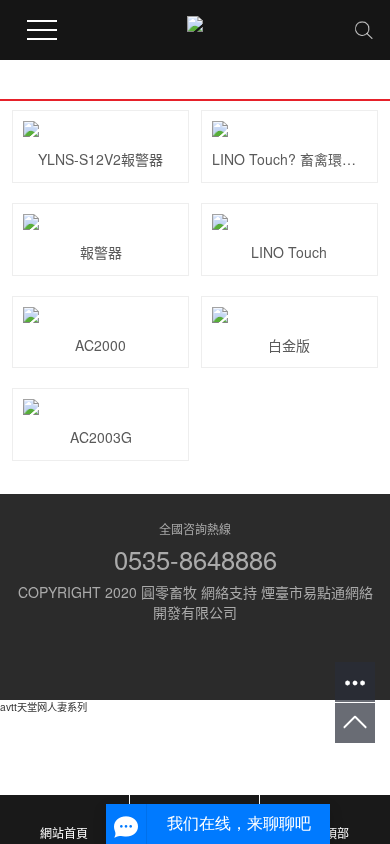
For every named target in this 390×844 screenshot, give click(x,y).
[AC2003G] (100, 407)
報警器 (101, 252)
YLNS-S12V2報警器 (100, 159)
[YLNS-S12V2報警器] (100, 129)
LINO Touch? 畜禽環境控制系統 (289, 159)
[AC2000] (100, 315)
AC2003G (101, 437)
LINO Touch (289, 252)
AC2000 (100, 345)
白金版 (289, 345)
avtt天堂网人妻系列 (43, 706)
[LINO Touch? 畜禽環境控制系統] (289, 129)
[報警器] (100, 222)
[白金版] (289, 315)
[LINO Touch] (289, 222)
